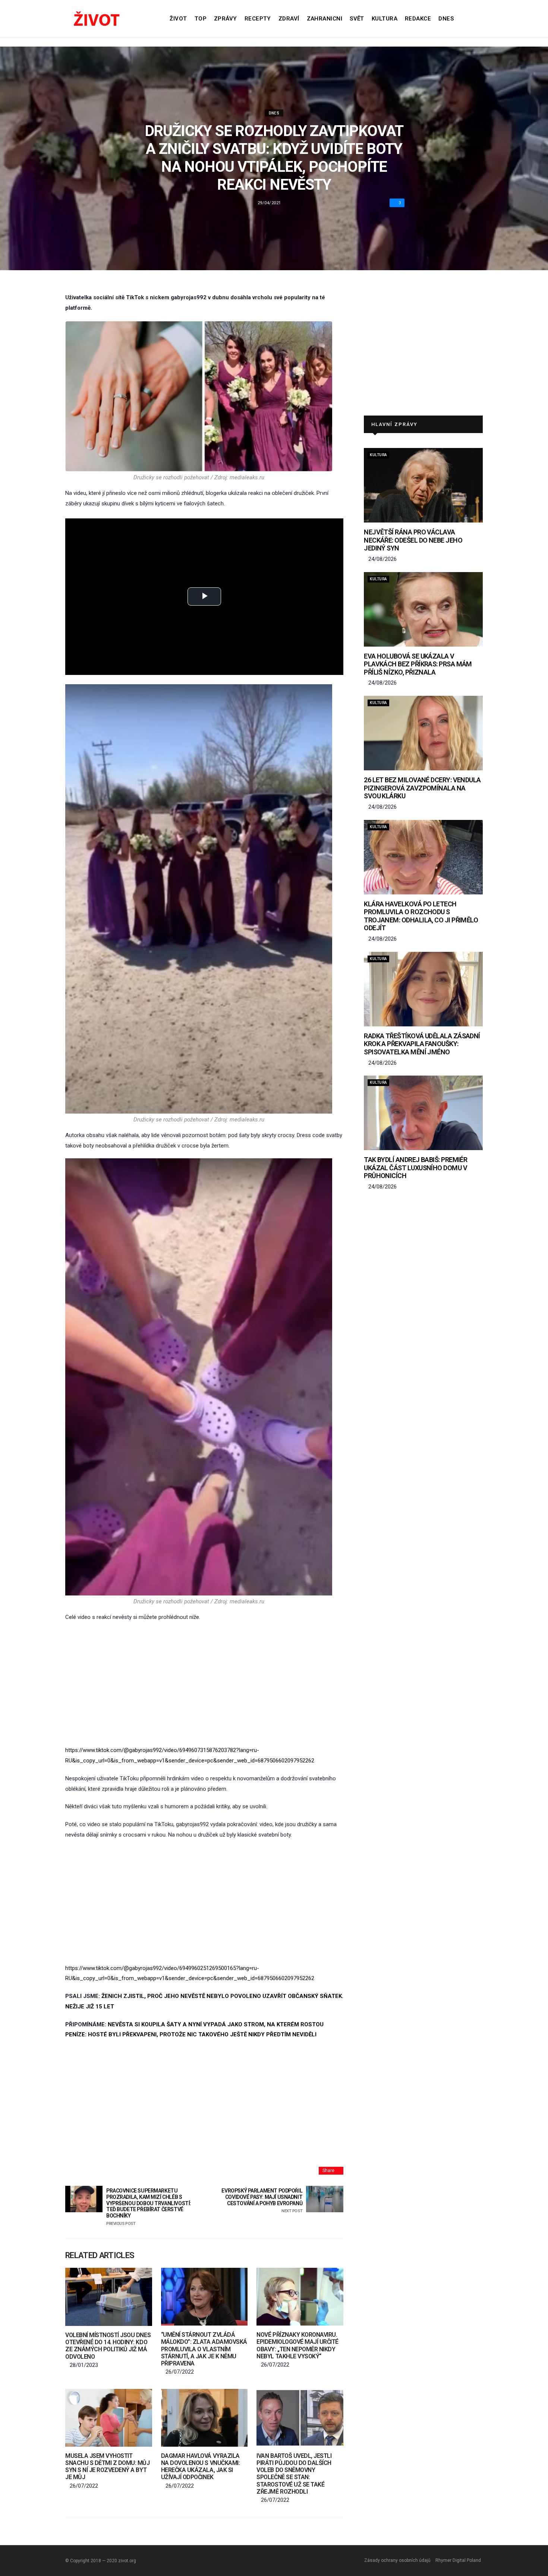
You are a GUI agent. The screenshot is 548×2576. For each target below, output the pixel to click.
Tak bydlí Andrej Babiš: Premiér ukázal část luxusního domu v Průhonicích (415, 1168)
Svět (357, 19)
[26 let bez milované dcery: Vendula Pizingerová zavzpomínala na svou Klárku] (423, 733)
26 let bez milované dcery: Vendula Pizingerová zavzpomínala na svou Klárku (422, 788)
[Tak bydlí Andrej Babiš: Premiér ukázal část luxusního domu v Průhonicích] (423, 1113)
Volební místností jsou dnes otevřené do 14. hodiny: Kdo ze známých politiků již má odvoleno (108, 2346)
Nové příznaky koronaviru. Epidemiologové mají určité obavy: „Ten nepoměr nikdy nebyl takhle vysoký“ (297, 2345)
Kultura (385, 19)
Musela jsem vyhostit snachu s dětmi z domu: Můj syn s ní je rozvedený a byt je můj (108, 2467)
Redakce (418, 19)
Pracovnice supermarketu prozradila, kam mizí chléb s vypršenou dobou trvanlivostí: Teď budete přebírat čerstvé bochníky (149, 2207)
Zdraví (289, 19)
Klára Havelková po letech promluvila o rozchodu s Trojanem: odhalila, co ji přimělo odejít (421, 916)
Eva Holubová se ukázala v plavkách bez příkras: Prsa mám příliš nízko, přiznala (418, 664)
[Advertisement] (204, 1684)
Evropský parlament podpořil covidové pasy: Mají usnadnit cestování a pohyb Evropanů (262, 2201)
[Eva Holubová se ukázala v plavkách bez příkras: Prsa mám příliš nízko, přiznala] (423, 609)
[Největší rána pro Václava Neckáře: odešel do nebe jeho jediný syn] (423, 485)
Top (201, 19)
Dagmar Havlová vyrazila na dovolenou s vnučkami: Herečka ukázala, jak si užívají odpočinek (200, 2467)
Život (178, 19)
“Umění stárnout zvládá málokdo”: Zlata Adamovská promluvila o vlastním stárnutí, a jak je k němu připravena (204, 2349)
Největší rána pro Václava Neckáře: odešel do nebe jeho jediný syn (413, 540)
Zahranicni (325, 19)
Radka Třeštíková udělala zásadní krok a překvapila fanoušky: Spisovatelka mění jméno (422, 1044)
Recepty (258, 19)
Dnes (446, 19)
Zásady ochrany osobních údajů (397, 2560)
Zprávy (226, 19)
